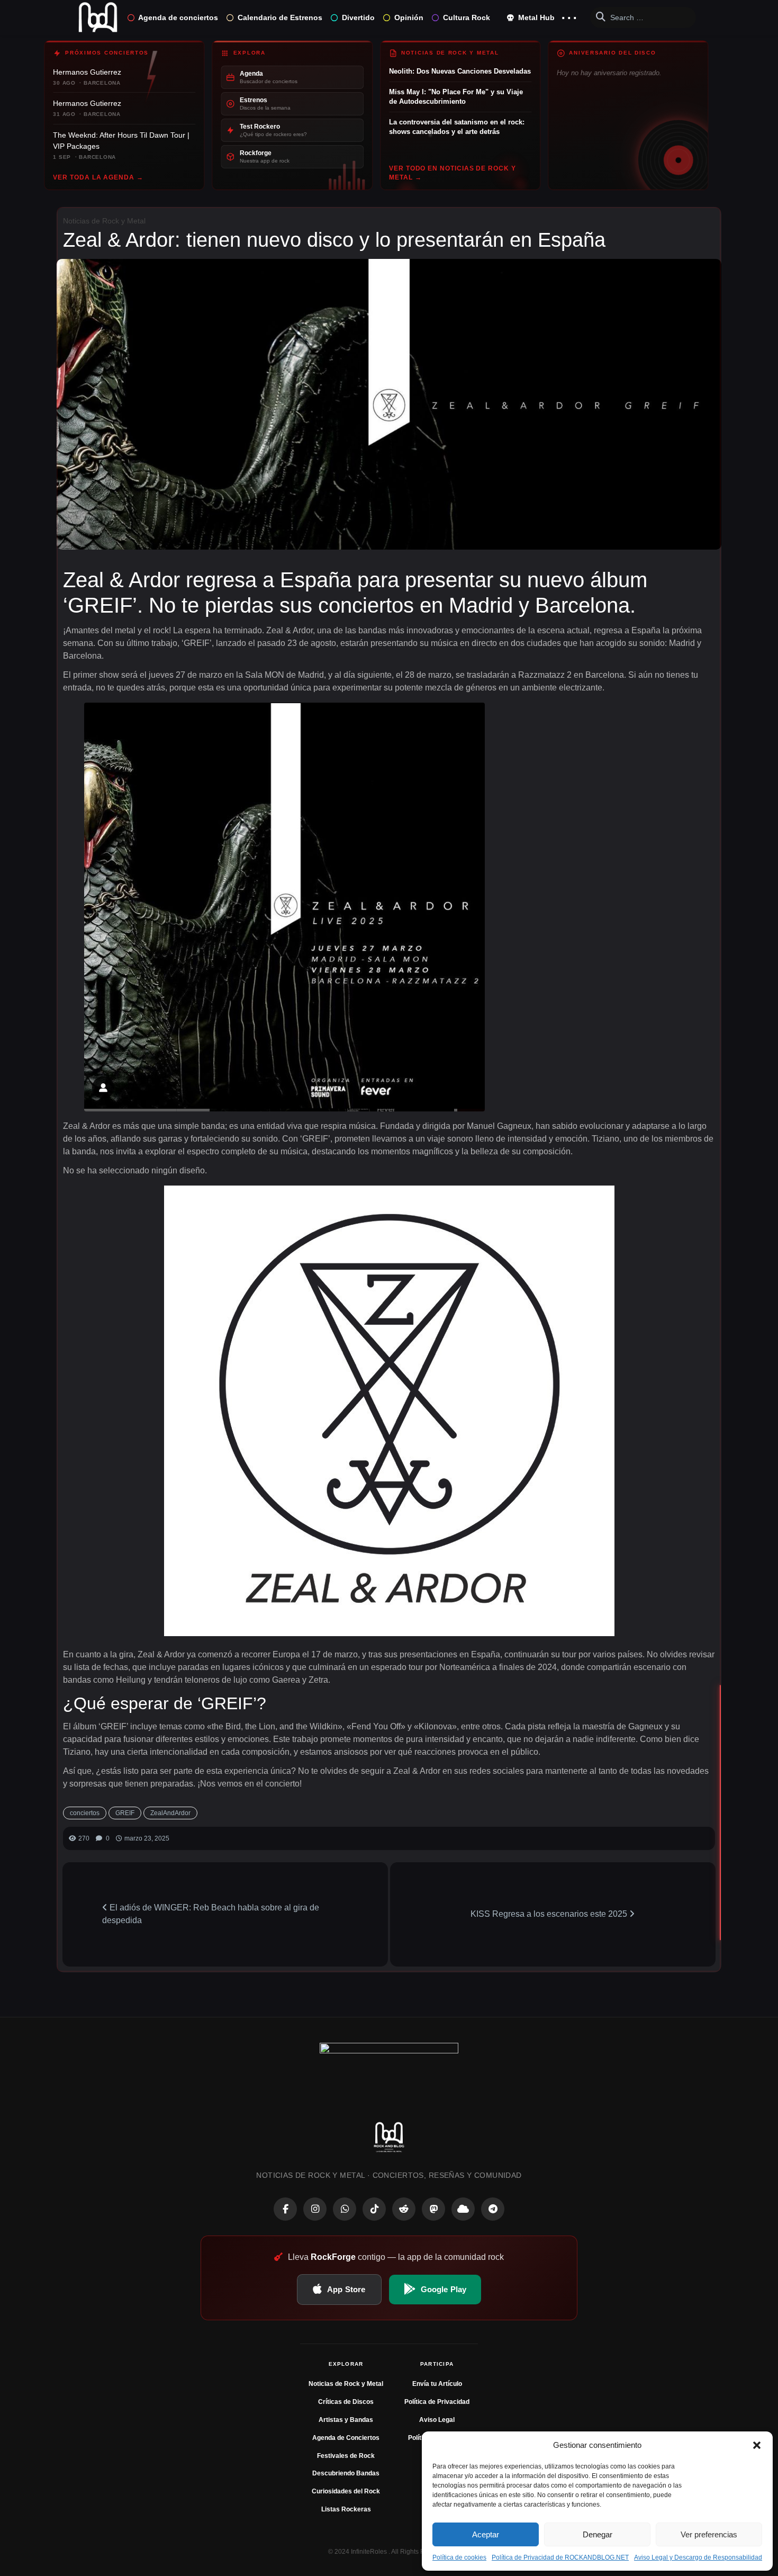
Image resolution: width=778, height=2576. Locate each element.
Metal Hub (535, 17)
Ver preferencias (709, 2534)
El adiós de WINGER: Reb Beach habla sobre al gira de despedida (211, 1914)
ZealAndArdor (170, 1813)
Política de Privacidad (437, 2402)
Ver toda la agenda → (98, 177)
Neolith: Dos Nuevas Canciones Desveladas (460, 71)
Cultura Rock (467, 17)
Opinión (409, 17)
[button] (757, 2445)
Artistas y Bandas (346, 2420)
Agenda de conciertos (178, 17)
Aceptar (486, 2534)
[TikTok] (374, 2209)
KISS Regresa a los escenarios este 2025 (550, 1914)
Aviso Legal (437, 2420)
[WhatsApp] (345, 2209)
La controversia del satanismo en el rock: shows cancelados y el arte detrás (457, 127)
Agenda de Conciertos (346, 2438)
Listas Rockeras (346, 2509)
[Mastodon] (433, 2209)
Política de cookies (459, 2557)
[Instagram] (315, 2209)
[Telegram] (493, 2209)
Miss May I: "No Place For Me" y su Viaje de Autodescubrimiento (456, 97)
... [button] (569, 15)
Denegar (598, 2534)
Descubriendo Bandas (346, 2473)
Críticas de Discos (346, 2402)
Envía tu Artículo (437, 2384)
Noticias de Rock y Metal (104, 221)
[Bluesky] (463, 2209)
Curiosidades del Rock (346, 2491)
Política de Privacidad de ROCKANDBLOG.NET (560, 2557)
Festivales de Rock (346, 2456)
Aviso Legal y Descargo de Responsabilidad (698, 2557)
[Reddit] (404, 2209)
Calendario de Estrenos (280, 17)
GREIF (125, 1813)
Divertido (358, 17)
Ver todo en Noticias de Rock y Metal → (453, 173)
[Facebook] (285, 2209)
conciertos (85, 1813)
